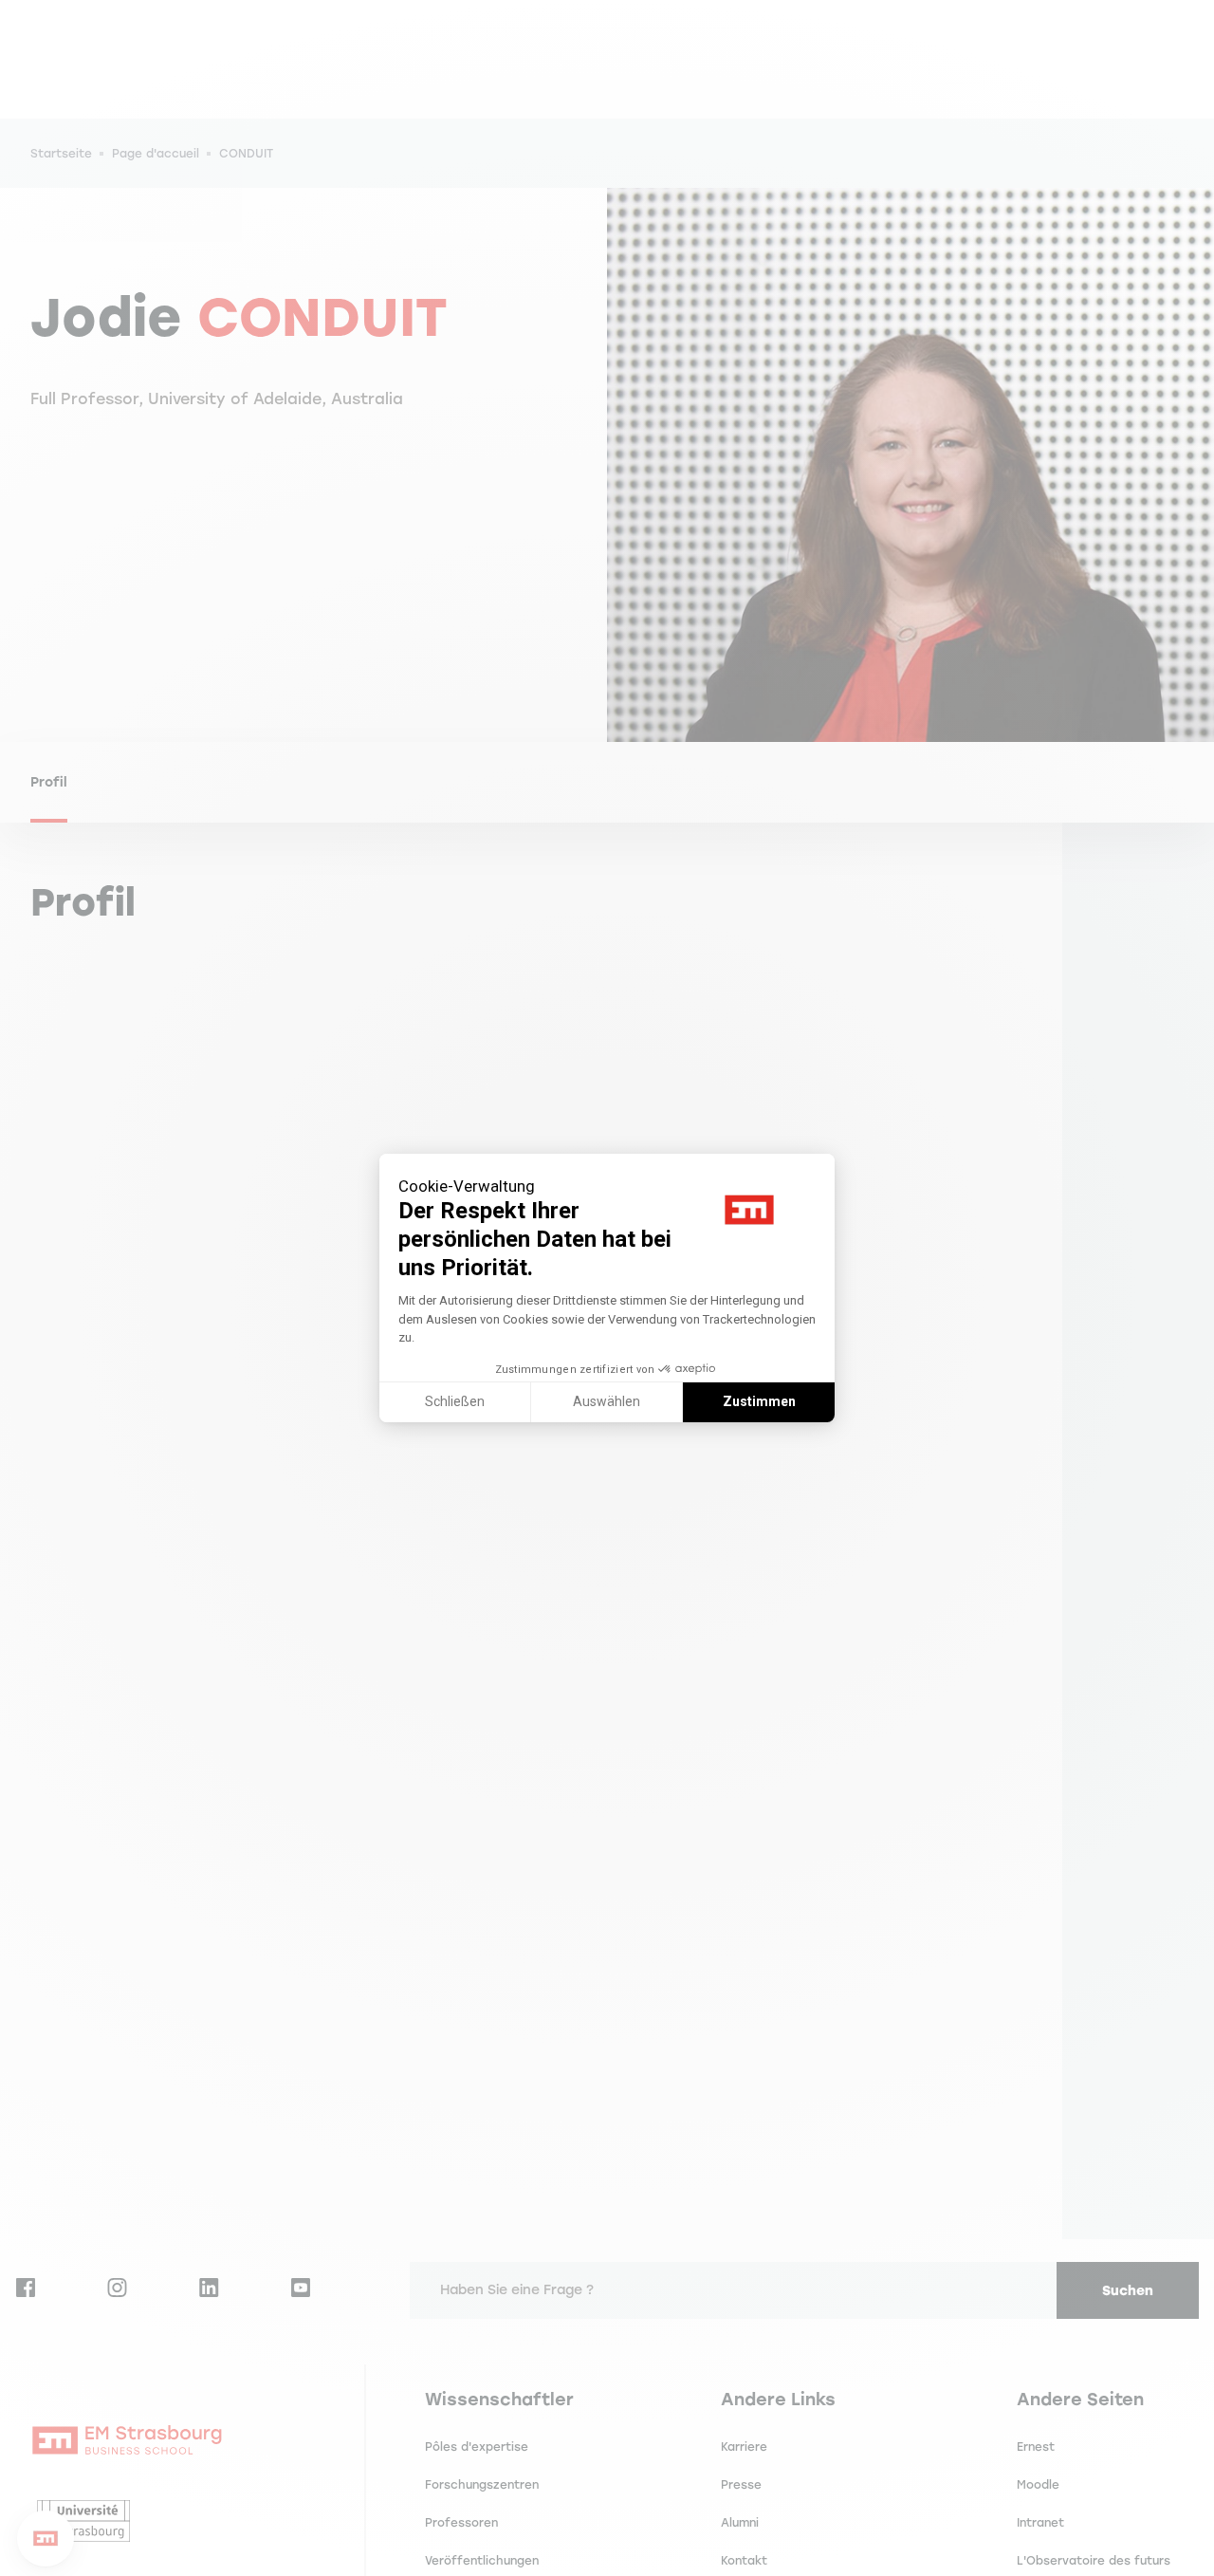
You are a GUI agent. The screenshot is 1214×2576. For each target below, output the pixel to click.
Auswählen (607, 1401)
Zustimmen (759, 1401)
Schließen (455, 1401)
